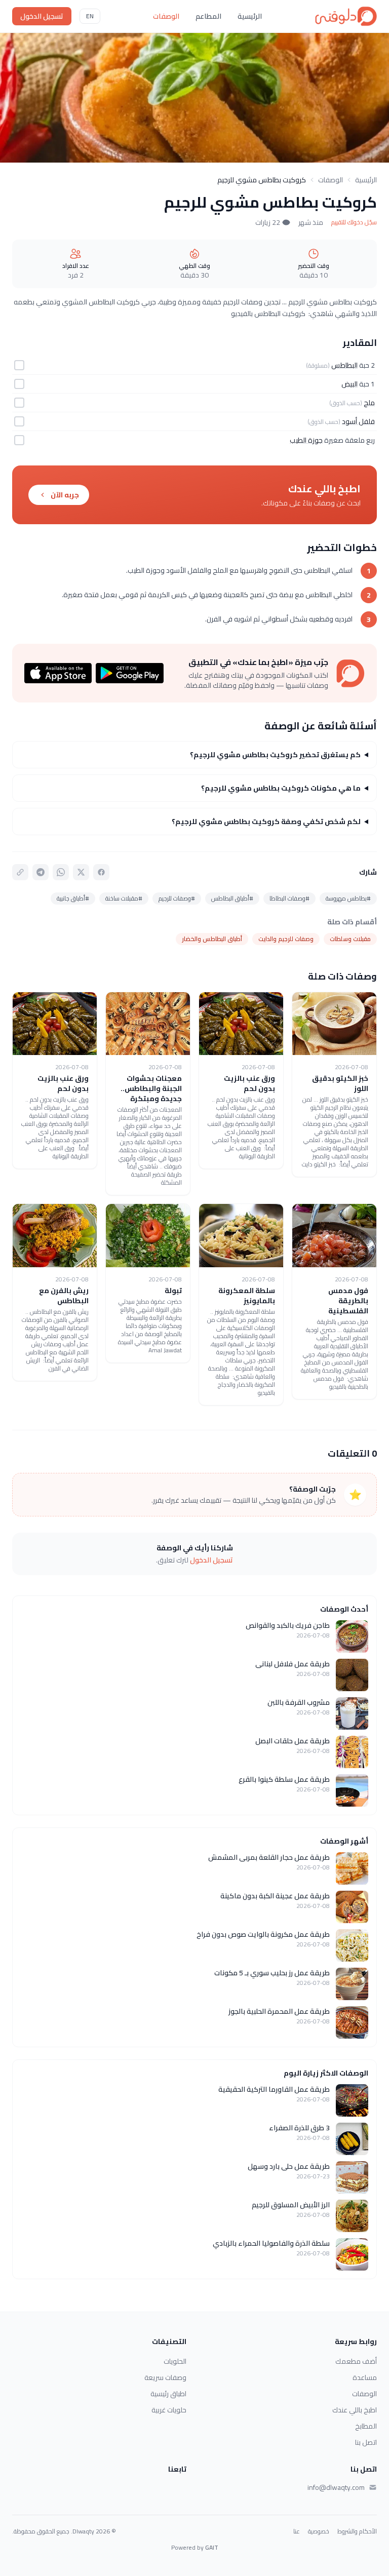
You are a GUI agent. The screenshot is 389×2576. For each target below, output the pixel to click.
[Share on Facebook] (101, 872)
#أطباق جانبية (73, 898)
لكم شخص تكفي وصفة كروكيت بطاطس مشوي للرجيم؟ (266, 822)
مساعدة (365, 2377)
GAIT (212, 2547)
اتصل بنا (366, 2442)
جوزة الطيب (306, 440)
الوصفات (166, 16)
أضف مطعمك (356, 2361)
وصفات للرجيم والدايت (286, 939)
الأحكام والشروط (357, 2531)
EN (90, 16)
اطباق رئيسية (168, 2394)
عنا (297, 2531)
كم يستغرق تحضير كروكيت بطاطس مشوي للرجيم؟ (275, 755)
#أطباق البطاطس (232, 898)
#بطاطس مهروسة (348, 898)
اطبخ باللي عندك (355, 2410)
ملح (369, 403)
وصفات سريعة (165, 2377)
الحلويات (175, 2361)
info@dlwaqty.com (336, 2487)
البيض (349, 384)
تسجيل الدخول (42, 16)
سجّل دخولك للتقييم (354, 222)
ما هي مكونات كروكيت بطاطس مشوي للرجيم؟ (281, 788)
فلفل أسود (358, 421)
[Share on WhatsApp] (61, 872)
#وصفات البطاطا (289, 898)
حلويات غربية (169, 2410)
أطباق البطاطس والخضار (212, 939)
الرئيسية (250, 16)
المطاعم (208, 16)
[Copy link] (20, 872)
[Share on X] (81, 872)
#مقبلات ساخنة (124, 898)
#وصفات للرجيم (177, 898)
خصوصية (319, 2531)
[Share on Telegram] (41, 872)
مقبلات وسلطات (350, 939)
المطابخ (366, 2426)
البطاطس (344, 365)
